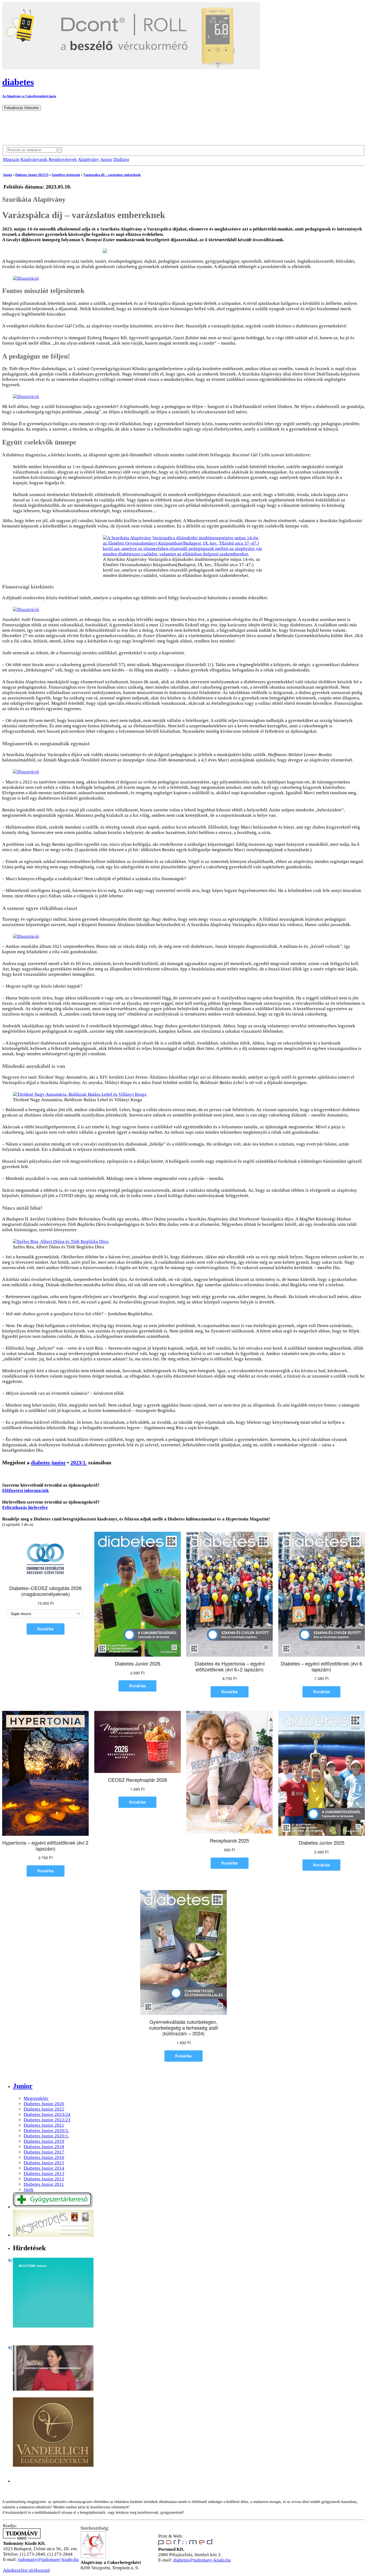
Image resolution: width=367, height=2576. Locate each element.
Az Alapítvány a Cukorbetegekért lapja (29, 96)
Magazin (11, 159)
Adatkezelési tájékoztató (26, 2570)
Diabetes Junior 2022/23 (32, 175)
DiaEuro (121, 159)
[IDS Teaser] (53, 2389)
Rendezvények (63, 159)
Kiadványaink (34, 159)
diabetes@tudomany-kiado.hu (202, 2560)
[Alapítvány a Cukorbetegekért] (93, 2557)
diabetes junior (48, 1462)
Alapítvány (89, 159)
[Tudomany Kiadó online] (22, 2538)
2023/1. (79, 1462)
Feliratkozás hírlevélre (25, 1507)
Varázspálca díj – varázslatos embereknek (112, 175)
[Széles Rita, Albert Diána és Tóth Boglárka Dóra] (61, 1242)
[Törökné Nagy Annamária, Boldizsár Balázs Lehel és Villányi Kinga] (80, 1094)
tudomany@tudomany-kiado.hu (48, 2559)
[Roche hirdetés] (53, 2326)
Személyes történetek (66, 175)
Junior (106, 159)
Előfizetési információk (25, 1491)
